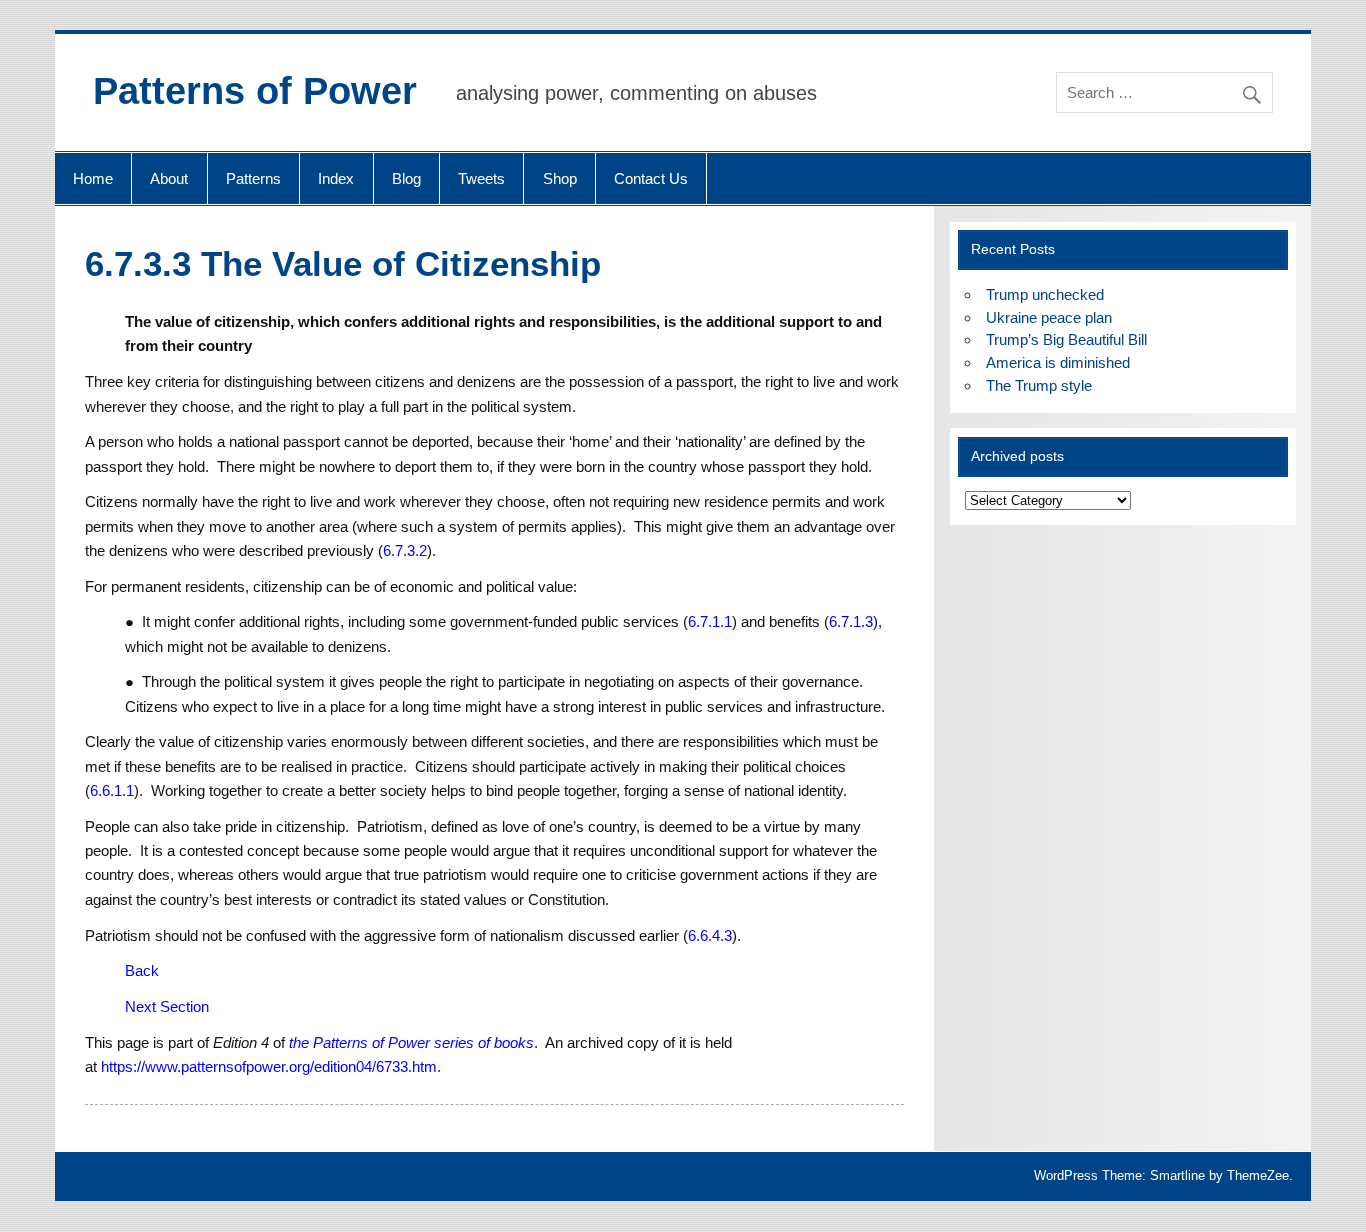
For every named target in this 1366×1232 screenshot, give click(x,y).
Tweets (481, 178)
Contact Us (651, 178)
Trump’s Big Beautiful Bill (1066, 339)
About (169, 178)
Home (93, 178)
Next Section (167, 1006)
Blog (406, 178)
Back (142, 970)
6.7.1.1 (710, 621)
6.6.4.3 (710, 935)
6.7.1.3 (851, 621)
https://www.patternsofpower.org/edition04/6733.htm (269, 1066)
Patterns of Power (255, 91)
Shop (560, 178)
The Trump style (1039, 385)
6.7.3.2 (405, 550)
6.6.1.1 (112, 790)
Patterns (253, 178)
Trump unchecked (1045, 294)
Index (336, 178)
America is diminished (1058, 362)
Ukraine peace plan (1049, 317)
